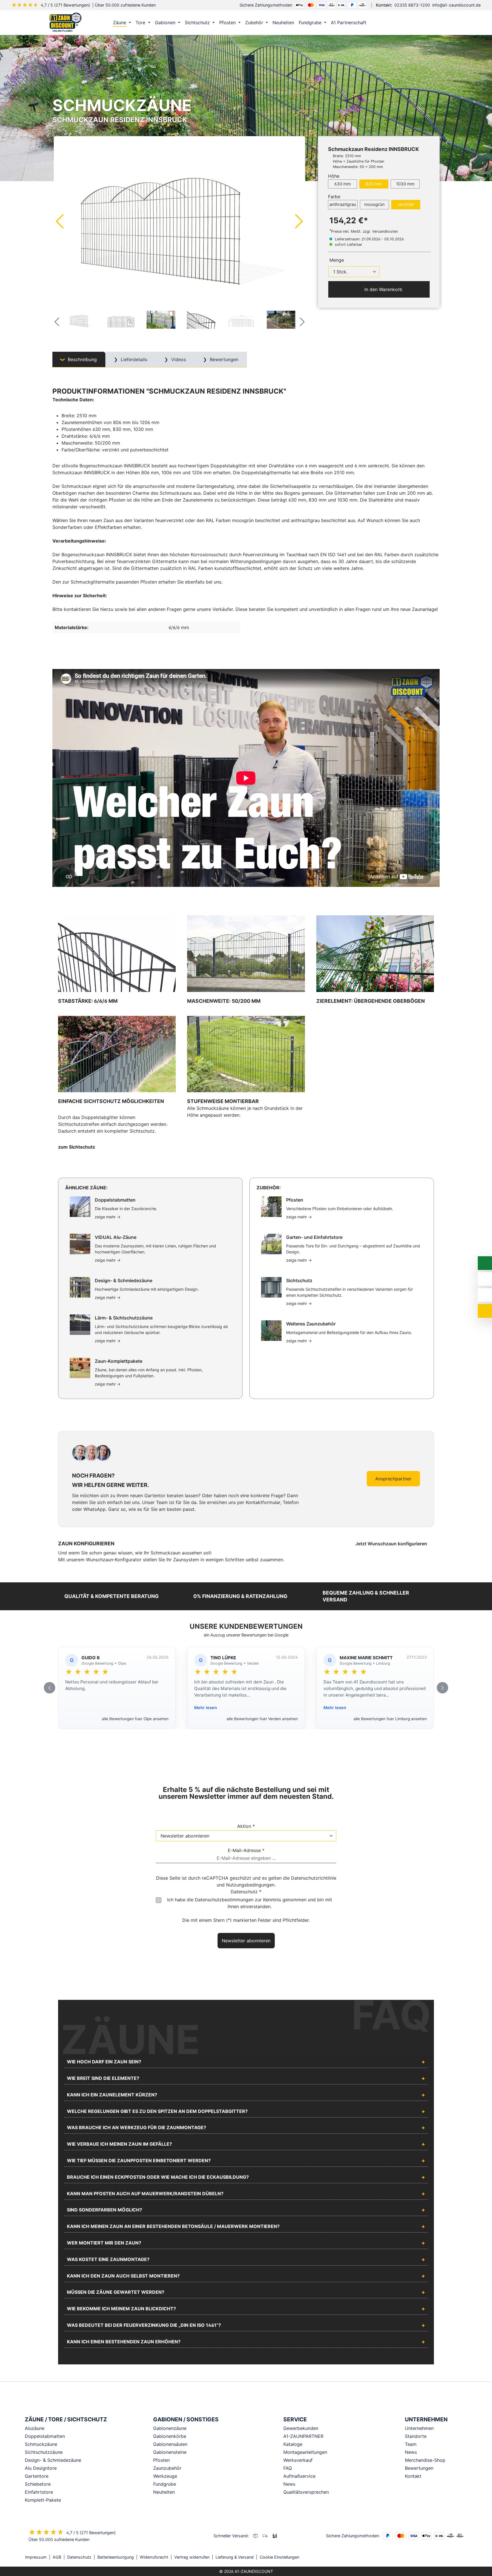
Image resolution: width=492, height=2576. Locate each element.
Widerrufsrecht (154, 2557)
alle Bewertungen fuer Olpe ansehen (135, 1719)
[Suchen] (422, 22)
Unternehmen (419, 2428)
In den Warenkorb (383, 289)
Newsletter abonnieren (246, 1941)
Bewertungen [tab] (223, 359)
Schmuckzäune (41, 2444)
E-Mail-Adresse (246, 1850)
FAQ (288, 2468)
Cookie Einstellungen (279, 2557)
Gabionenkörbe (170, 2436)
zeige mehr (108, 1217)
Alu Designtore (41, 2468)
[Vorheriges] (60, 221)
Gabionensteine (170, 2452)
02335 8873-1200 (412, 5)
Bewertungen (419, 2468)
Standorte (416, 2436)
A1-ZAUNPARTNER (303, 2436)
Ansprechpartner (393, 1479)
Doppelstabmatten (45, 2436)
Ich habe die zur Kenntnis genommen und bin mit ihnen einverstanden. (250, 1903)
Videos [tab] (178, 359)
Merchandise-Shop (425, 2460)
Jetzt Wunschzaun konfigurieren (392, 1544)
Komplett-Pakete (43, 2500)
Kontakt (413, 2476)
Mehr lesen (206, 1708)
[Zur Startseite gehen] (65, 22)
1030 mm (405, 184)
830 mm (374, 184)
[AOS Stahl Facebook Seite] (457, 2557)
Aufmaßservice (299, 2476)
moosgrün (374, 204)
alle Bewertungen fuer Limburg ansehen (390, 1719)
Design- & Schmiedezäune (53, 2460)
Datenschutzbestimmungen (224, 1900)
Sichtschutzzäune (44, 2452)
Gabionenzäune (170, 2428)
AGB (57, 2557)
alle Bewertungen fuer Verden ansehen (262, 1719)
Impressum (36, 2557)
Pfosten (161, 2460)
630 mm (343, 184)
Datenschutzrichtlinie (314, 1878)
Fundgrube (165, 2484)
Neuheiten (164, 2492)
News (289, 2484)
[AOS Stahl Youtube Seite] (465, 2557)
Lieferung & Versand (235, 2557)
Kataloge (293, 2444)
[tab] (79, 360)
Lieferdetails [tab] (133, 359)
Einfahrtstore (39, 2492)
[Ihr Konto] (410, 22)
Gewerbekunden (301, 2428)
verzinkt (406, 204)
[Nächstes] (299, 221)
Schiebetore (38, 2484)
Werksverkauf (298, 2460)
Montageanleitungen (305, 2452)
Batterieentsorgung (116, 2557)
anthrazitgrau (343, 204)
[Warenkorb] (434, 22)
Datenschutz (79, 2557)
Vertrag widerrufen (192, 2557)
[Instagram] (449, 2557)
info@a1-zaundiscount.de (456, 5)
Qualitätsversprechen (306, 2492)
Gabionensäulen (170, 2444)
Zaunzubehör (167, 2468)
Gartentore (37, 2476)
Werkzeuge (165, 2476)
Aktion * (246, 1826)
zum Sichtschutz (77, 1147)
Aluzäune (35, 2428)
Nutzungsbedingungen (250, 1885)
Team (411, 2444)
